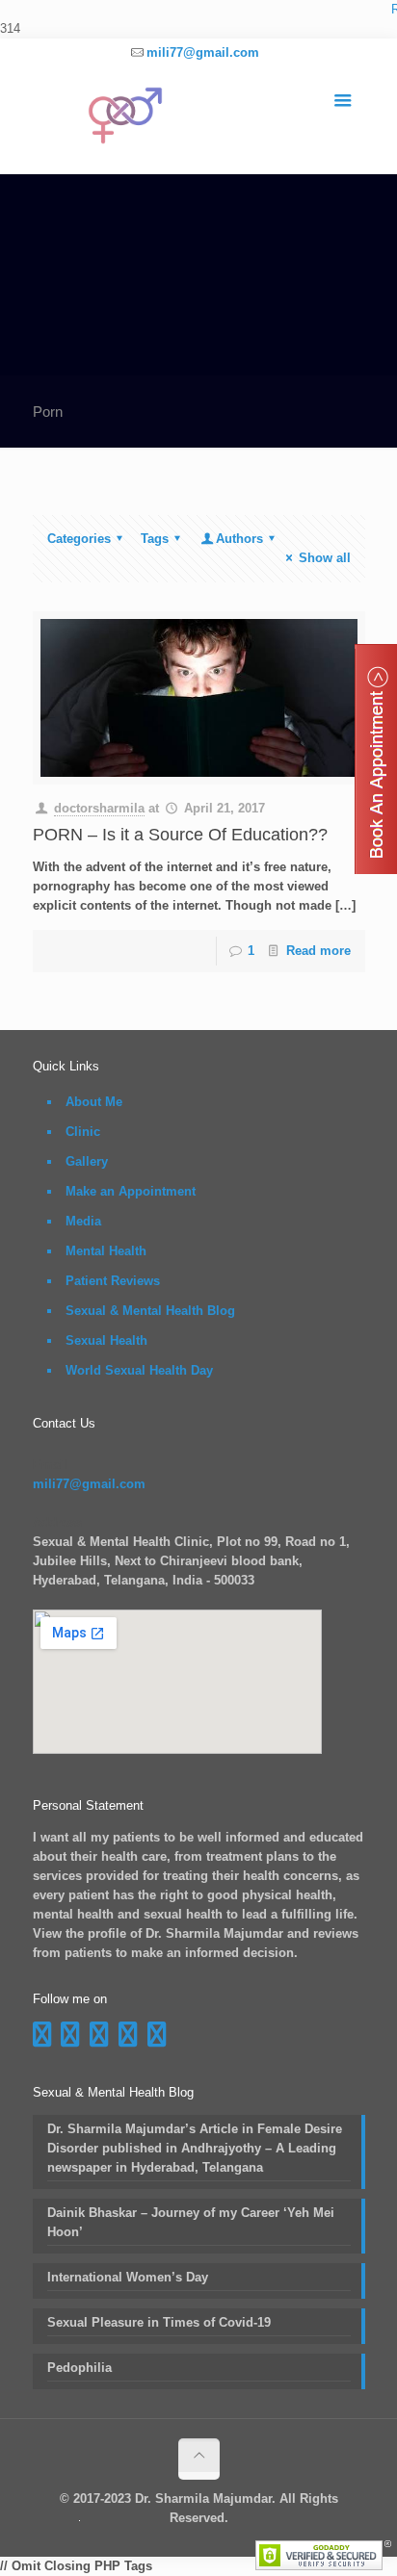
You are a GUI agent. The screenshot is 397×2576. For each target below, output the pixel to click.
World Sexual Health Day (139, 1370)
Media (83, 1221)
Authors (239, 539)
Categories (79, 539)
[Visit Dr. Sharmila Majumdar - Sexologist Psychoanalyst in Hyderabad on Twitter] (157, 2039)
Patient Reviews (113, 1281)
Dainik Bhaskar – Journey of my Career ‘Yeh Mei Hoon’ (191, 2222)
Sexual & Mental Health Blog (150, 1311)
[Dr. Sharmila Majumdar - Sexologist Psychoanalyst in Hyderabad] (199, 120)
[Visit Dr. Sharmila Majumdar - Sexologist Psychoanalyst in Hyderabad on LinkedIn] (128, 2039)
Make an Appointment (131, 1191)
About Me (94, 1102)
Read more (318, 951)
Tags (155, 539)
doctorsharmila (99, 808)
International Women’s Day (128, 2277)
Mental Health (106, 1251)
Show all (324, 558)
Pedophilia (79, 2368)
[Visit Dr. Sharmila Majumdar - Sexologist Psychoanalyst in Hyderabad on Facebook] (42, 2039)
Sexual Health (106, 1340)
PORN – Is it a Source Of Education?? (180, 835)
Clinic (83, 1132)
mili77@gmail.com (203, 52)
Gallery (87, 1161)
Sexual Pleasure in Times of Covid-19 (159, 2322)
